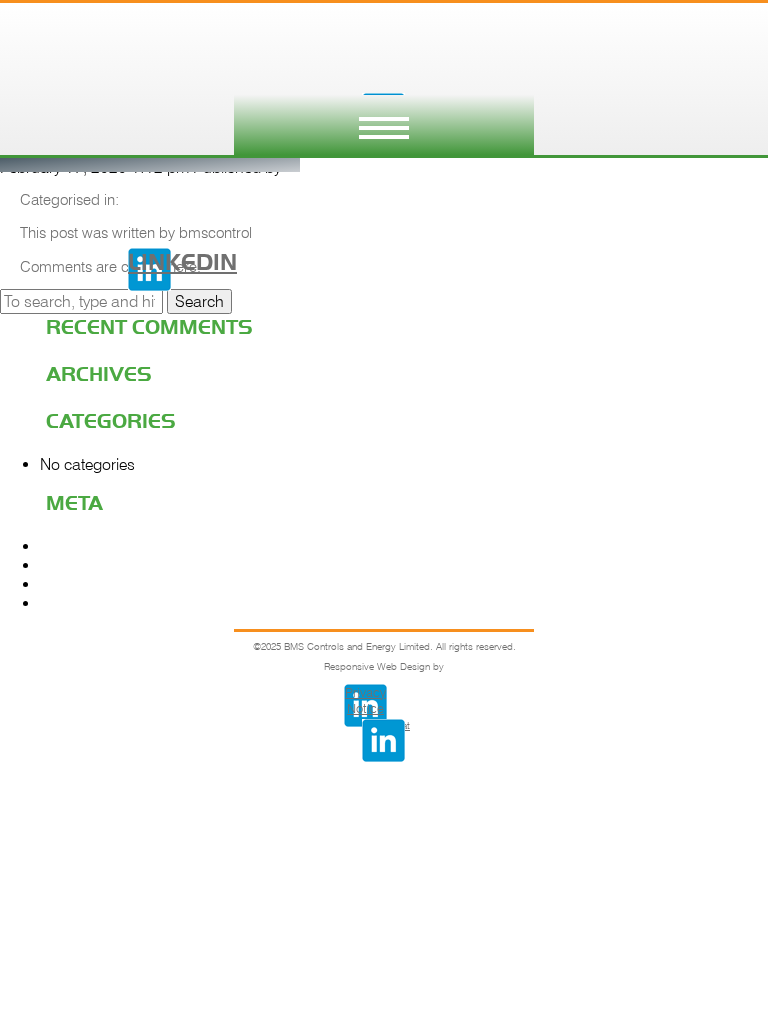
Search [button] (199, 301)
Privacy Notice (365, 700)
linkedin (149, 261)
